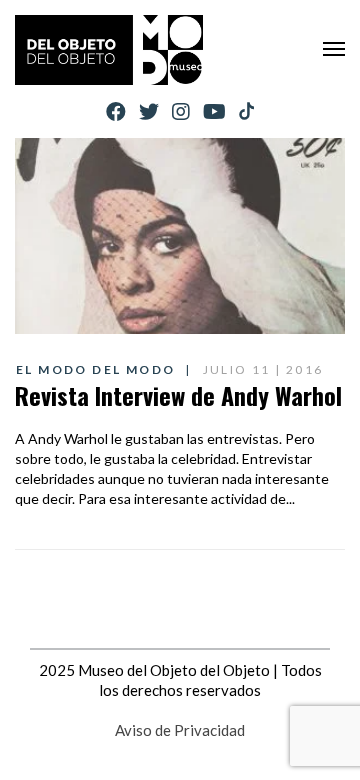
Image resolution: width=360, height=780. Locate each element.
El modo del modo (95, 369)
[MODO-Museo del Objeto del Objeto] (109, 50)
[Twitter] (149, 111)
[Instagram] (181, 111)
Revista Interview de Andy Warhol (178, 395)
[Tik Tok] (246, 112)
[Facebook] (116, 111)
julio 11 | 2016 (263, 369)
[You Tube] (214, 111)
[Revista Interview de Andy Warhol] (180, 236)
